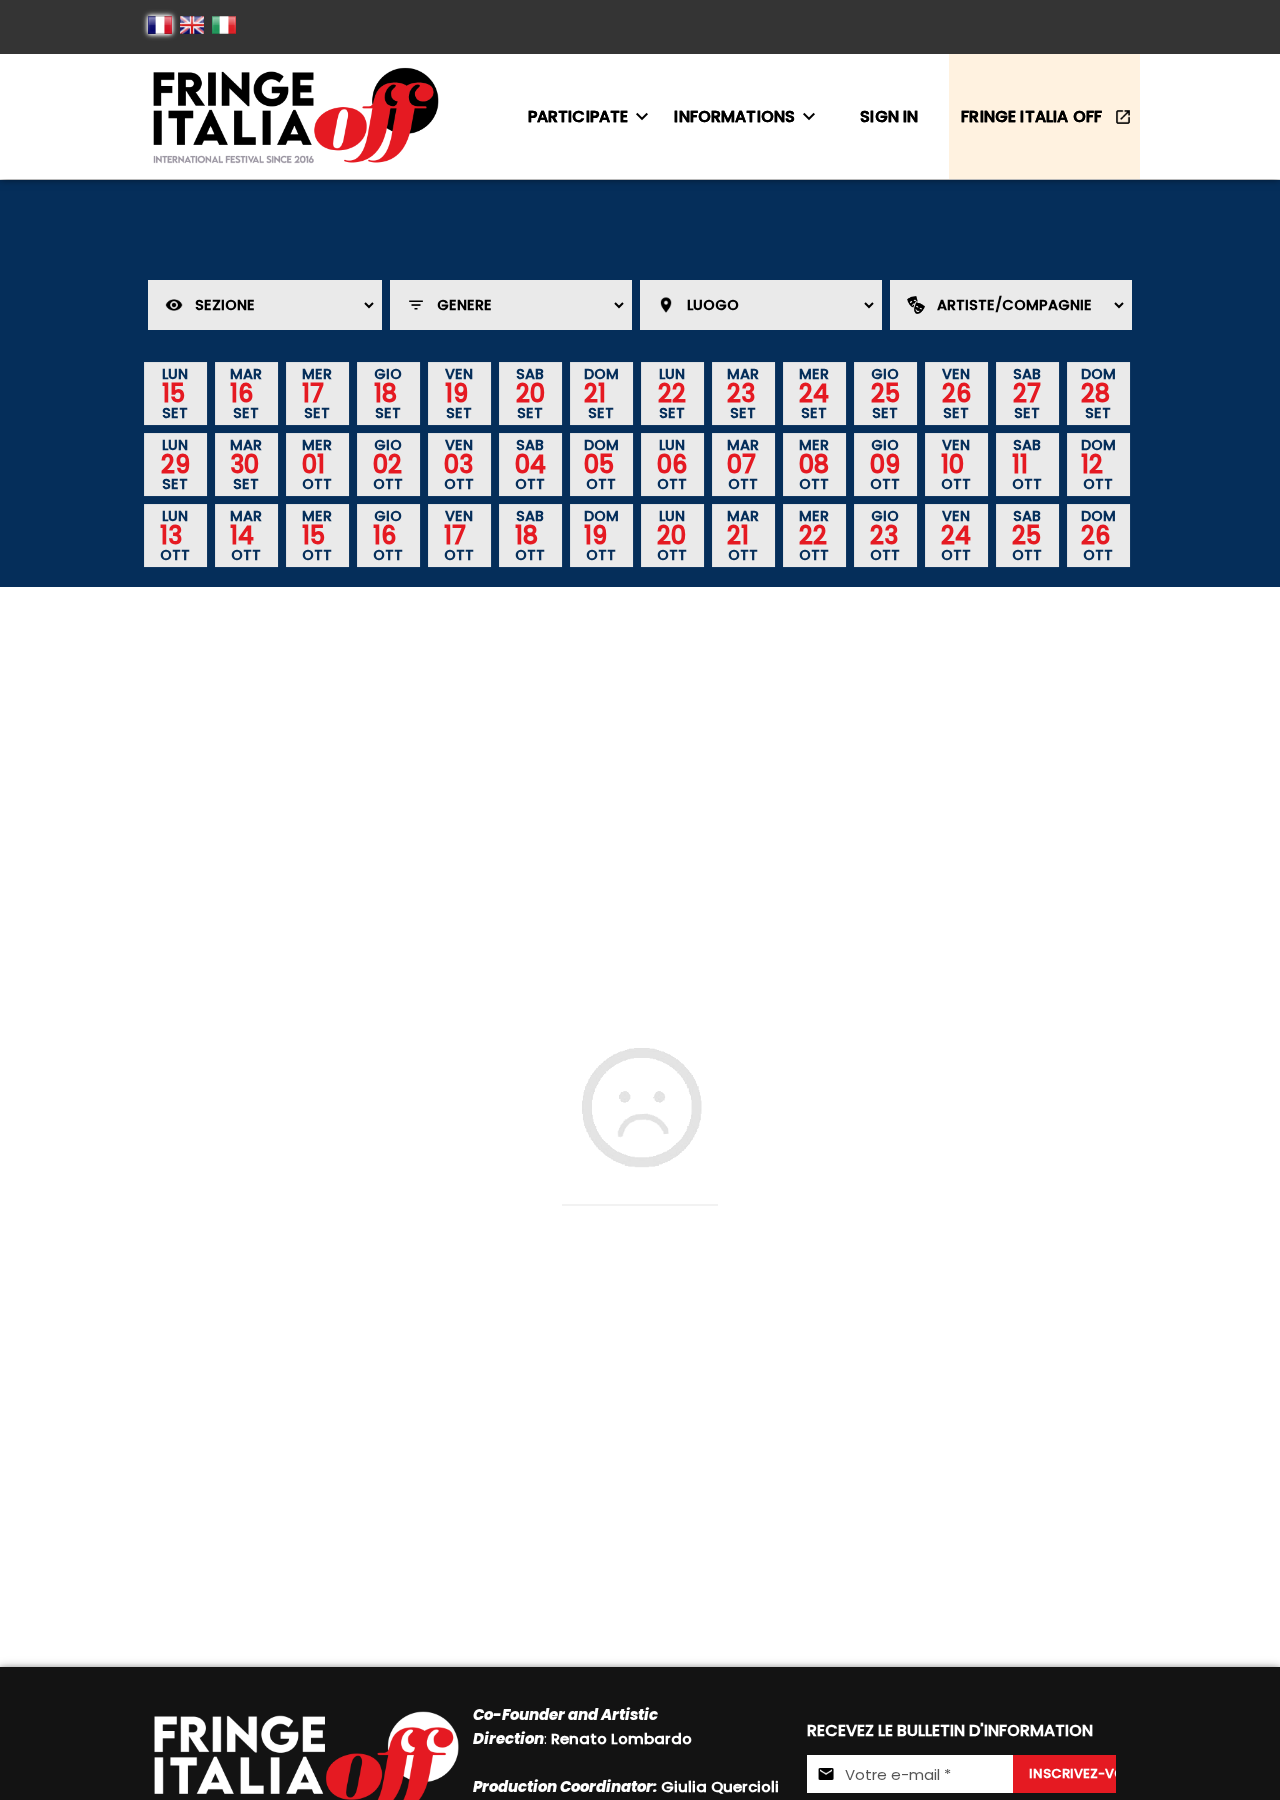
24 (814, 393)
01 (313, 464)
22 (672, 393)
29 (175, 464)
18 (385, 393)
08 (814, 464)
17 (313, 393)
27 (1027, 393)
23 (741, 393)
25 (885, 393)
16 (241, 393)
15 (173, 393)
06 (672, 464)
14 (242, 535)
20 (530, 393)
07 (741, 464)
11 (1020, 464)
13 (171, 535)
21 (595, 393)
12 (1092, 464)
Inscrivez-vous (1072, 1773)
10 (952, 464)
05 (599, 464)
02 (387, 464)
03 (458, 464)
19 (456, 393)
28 (1095, 393)
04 (530, 464)
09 (885, 464)
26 (956, 393)
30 (244, 464)
